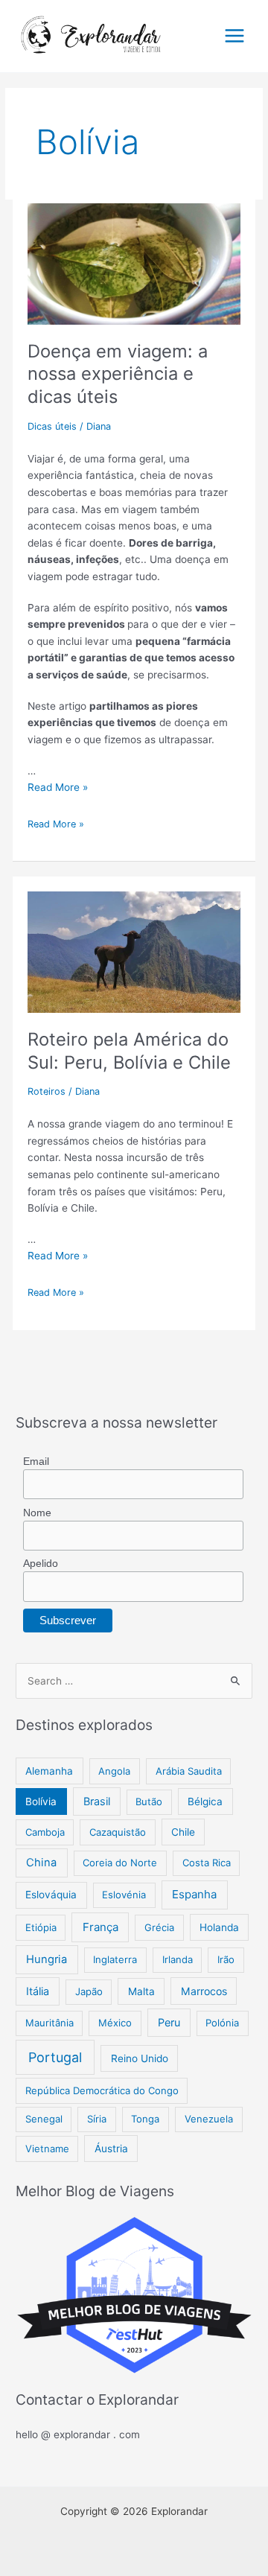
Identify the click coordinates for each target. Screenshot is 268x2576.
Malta (141, 1991)
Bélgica (205, 1801)
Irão (226, 1959)
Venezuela (209, 2119)
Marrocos (204, 1991)
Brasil (97, 1801)
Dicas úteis (52, 426)
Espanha (194, 1894)
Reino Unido (140, 2058)
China (41, 1863)
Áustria (111, 2149)
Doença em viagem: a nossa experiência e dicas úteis (118, 374)
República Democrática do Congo (102, 2090)
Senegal (44, 2119)
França (100, 1927)
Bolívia (41, 1801)
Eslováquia (51, 1895)
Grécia (159, 1927)
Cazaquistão (118, 1832)
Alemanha (49, 1771)
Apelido (41, 1563)
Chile (183, 1832)
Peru (169, 2022)
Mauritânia (50, 2023)
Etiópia (41, 1927)
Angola (114, 1771)
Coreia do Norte (120, 1863)
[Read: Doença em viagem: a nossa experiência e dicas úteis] (134, 255)
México (115, 2023)
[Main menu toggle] (235, 36)
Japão (89, 1991)
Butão (149, 1801)
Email (36, 1461)
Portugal (55, 2057)
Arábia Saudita (189, 1771)
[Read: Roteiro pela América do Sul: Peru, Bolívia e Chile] (134, 944)
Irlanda (178, 1959)
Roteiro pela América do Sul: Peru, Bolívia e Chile (129, 1051)
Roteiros (47, 1091)
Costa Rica (207, 1863)
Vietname (47, 2149)
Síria (97, 2119)
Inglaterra (115, 1959)
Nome (37, 1513)
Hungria (47, 1959)
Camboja (45, 1832)
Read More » (58, 787)
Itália (38, 1991)
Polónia (222, 2023)
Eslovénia (124, 1895)
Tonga (145, 2119)
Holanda (219, 1927)
